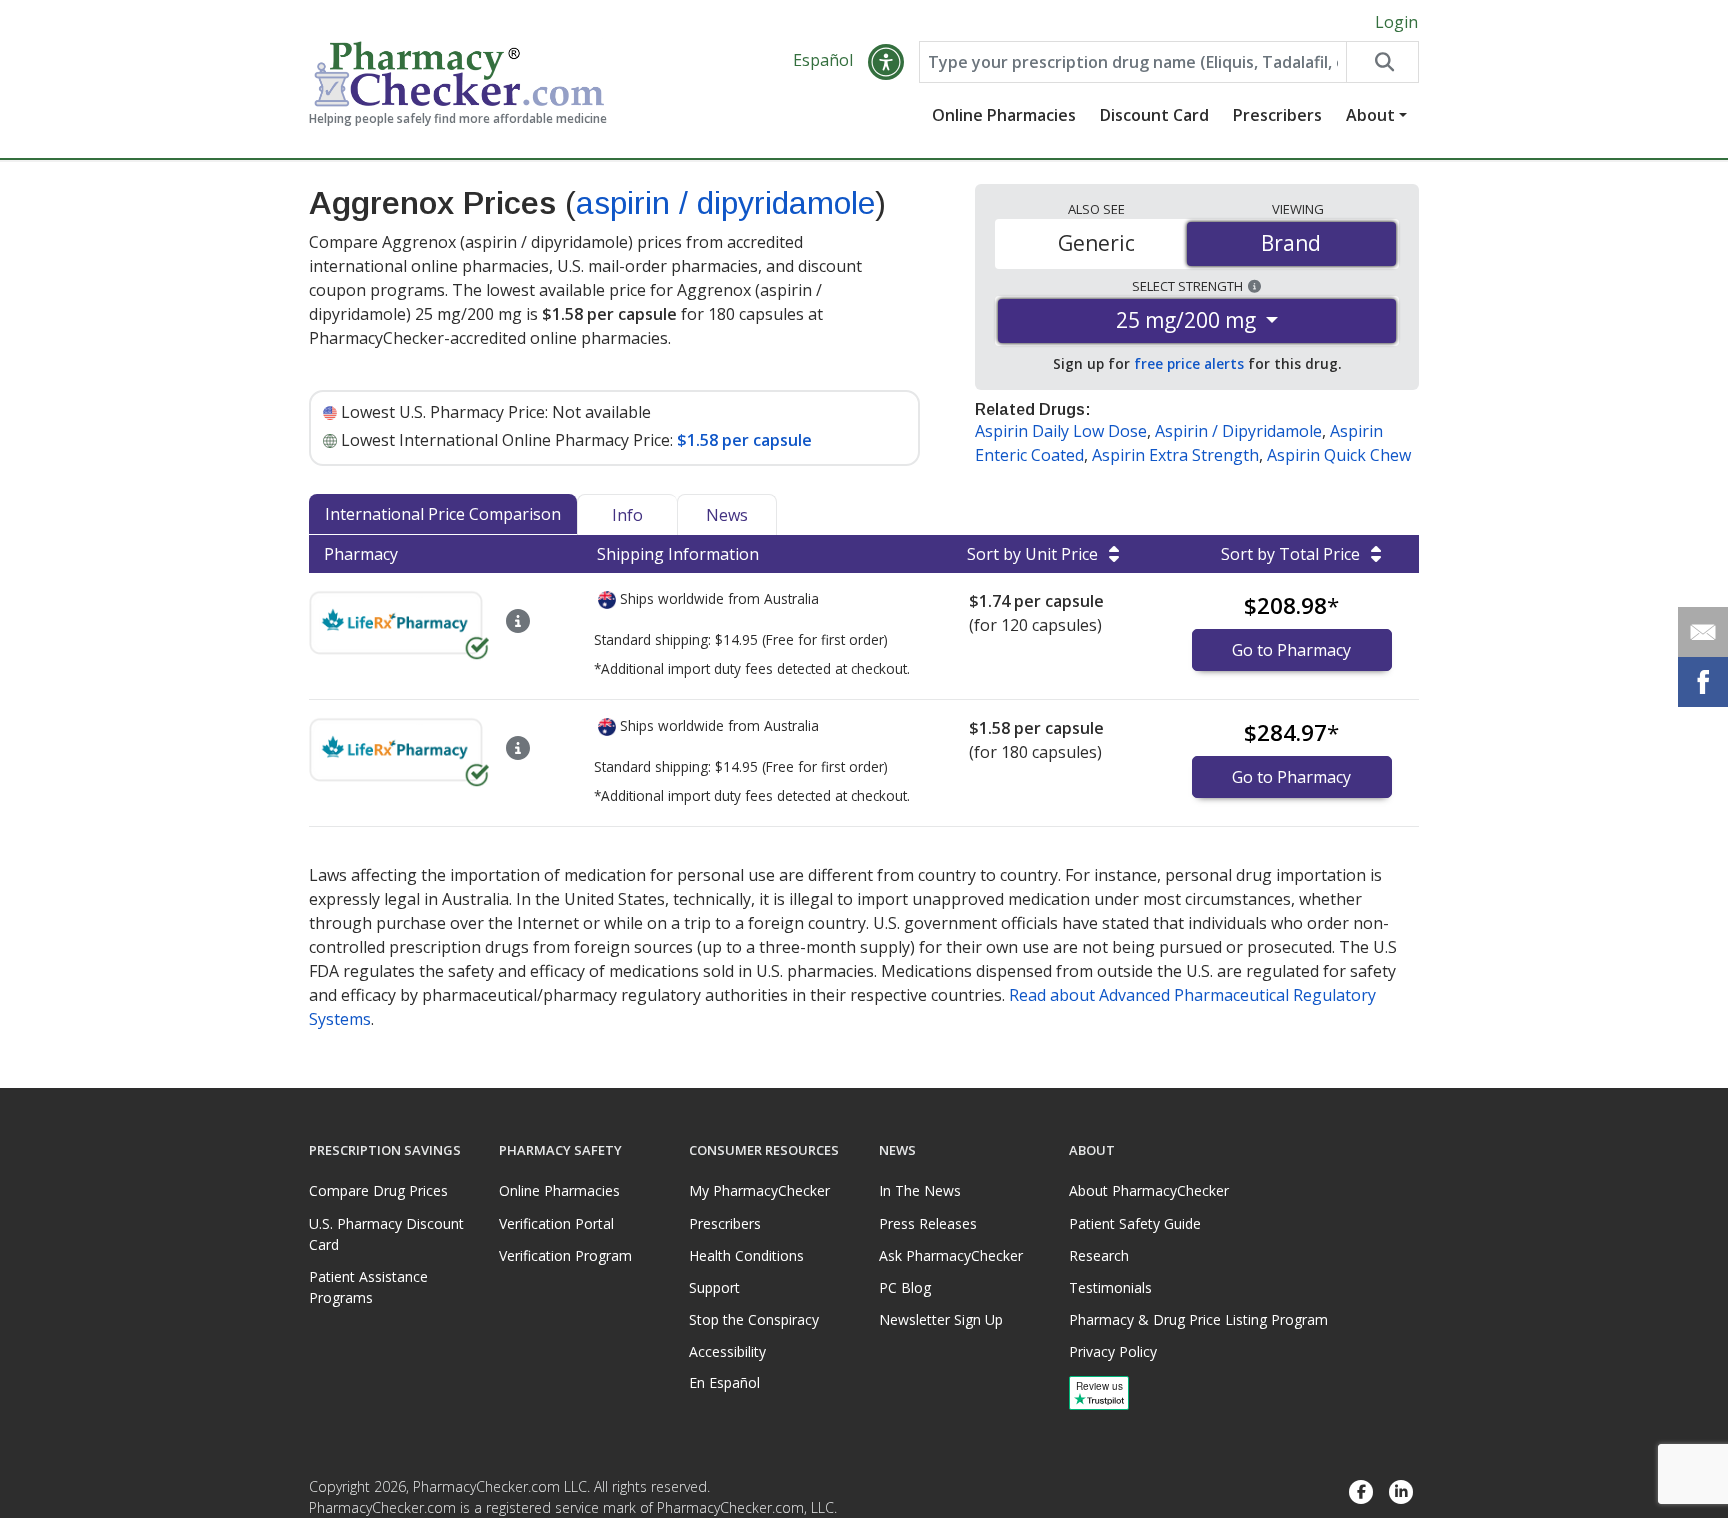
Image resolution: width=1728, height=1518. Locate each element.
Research (1099, 1255)
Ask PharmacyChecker (951, 1255)
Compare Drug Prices (378, 1190)
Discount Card (1154, 115)
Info (627, 515)
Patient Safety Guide (1135, 1223)
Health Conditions (746, 1255)
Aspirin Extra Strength (1175, 455)
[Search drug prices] (1382, 62)
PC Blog (905, 1287)
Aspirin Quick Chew (1339, 455)
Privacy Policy (1113, 1351)
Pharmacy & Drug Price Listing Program (1198, 1319)
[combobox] (1133, 62)
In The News (920, 1190)
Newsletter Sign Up (941, 1319)
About (1370, 115)
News (727, 515)
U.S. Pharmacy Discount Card (386, 1234)
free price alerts (1189, 363)
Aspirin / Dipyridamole (1238, 431)
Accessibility (727, 1351)
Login (1396, 22)
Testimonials (1110, 1287)
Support (714, 1287)
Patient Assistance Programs (368, 1287)
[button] (886, 62)
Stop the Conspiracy (754, 1319)
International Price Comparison (443, 514)
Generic (1096, 243)
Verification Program (565, 1255)
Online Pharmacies (1004, 115)
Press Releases (928, 1223)
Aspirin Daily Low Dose (1061, 431)
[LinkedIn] (1401, 1492)
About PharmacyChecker (1149, 1190)
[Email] (1703, 632)
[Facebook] (1361, 1492)
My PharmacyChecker (759, 1190)
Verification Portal (556, 1223)
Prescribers (1277, 115)
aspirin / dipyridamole (725, 203)
